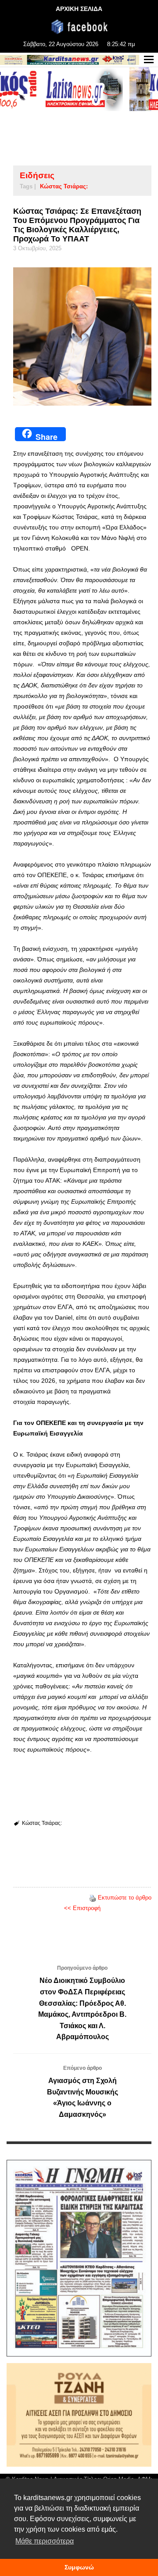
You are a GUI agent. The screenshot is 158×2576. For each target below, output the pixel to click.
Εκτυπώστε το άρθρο (125, 1898)
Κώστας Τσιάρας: (64, 186)
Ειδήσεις (37, 175)
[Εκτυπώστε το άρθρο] (93, 1898)
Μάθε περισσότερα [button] (45, 2541)
